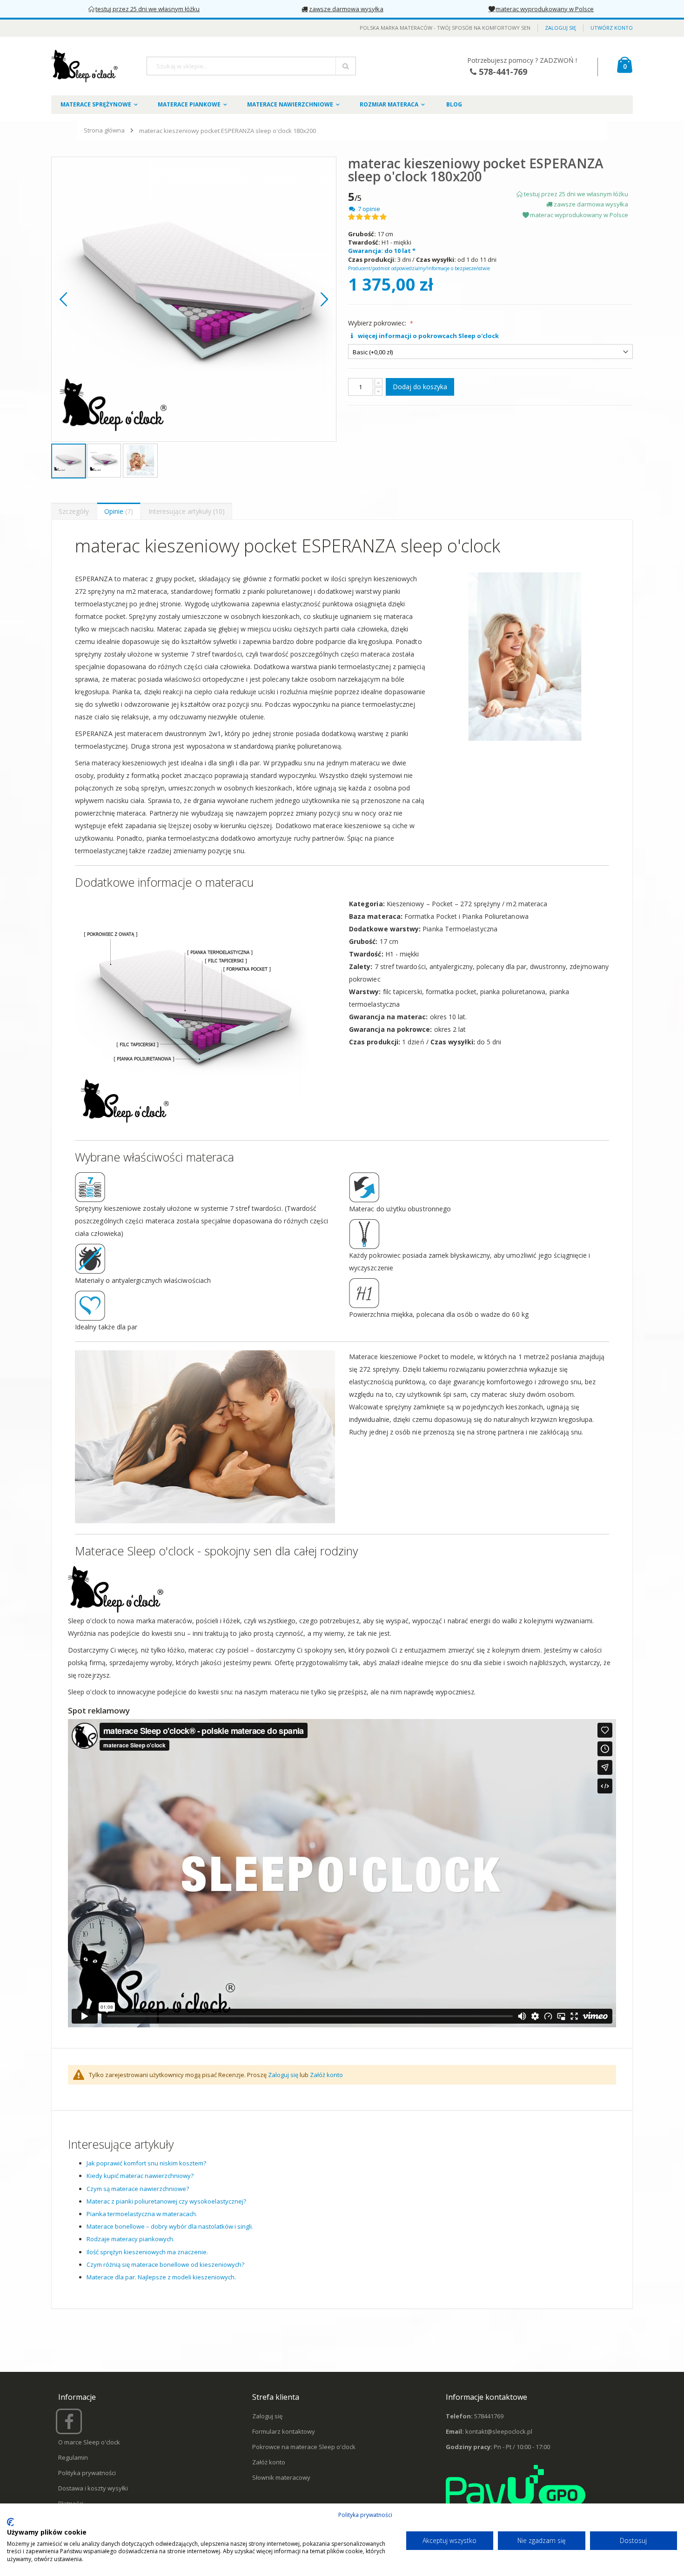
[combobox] (251, 66)
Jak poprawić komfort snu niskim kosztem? (146, 2163)
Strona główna (104, 130)
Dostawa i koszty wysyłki (93, 2488)
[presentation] (74, 511)
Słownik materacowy (281, 2477)
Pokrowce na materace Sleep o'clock (304, 2447)
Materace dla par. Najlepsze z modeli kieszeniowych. (161, 2277)
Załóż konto (326, 2075)
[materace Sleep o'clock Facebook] (70, 2425)
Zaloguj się (560, 28)
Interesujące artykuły (185, 511)
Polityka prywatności (87, 2473)
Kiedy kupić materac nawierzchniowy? (140, 2176)
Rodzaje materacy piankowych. (131, 2239)
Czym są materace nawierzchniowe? (138, 2189)
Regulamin (73, 2457)
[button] (63, 299)
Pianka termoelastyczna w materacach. (142, 2214)
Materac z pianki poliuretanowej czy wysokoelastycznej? (166, 2201)
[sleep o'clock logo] (85, 66)
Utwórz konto (612, 28)
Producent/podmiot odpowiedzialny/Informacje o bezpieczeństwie (419, 268)
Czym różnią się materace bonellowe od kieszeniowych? (165, 2264)
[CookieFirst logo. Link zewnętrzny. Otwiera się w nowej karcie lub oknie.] (10, 2522)
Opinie (117, 511)
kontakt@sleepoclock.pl (499, 2431)
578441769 (489, 2416)
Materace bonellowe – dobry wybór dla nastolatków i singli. (170, 2226)
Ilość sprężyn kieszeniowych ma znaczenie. (147, 2252)
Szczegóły (74, 511)
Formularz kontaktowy (284, 2431)
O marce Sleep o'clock (89, 2442)
